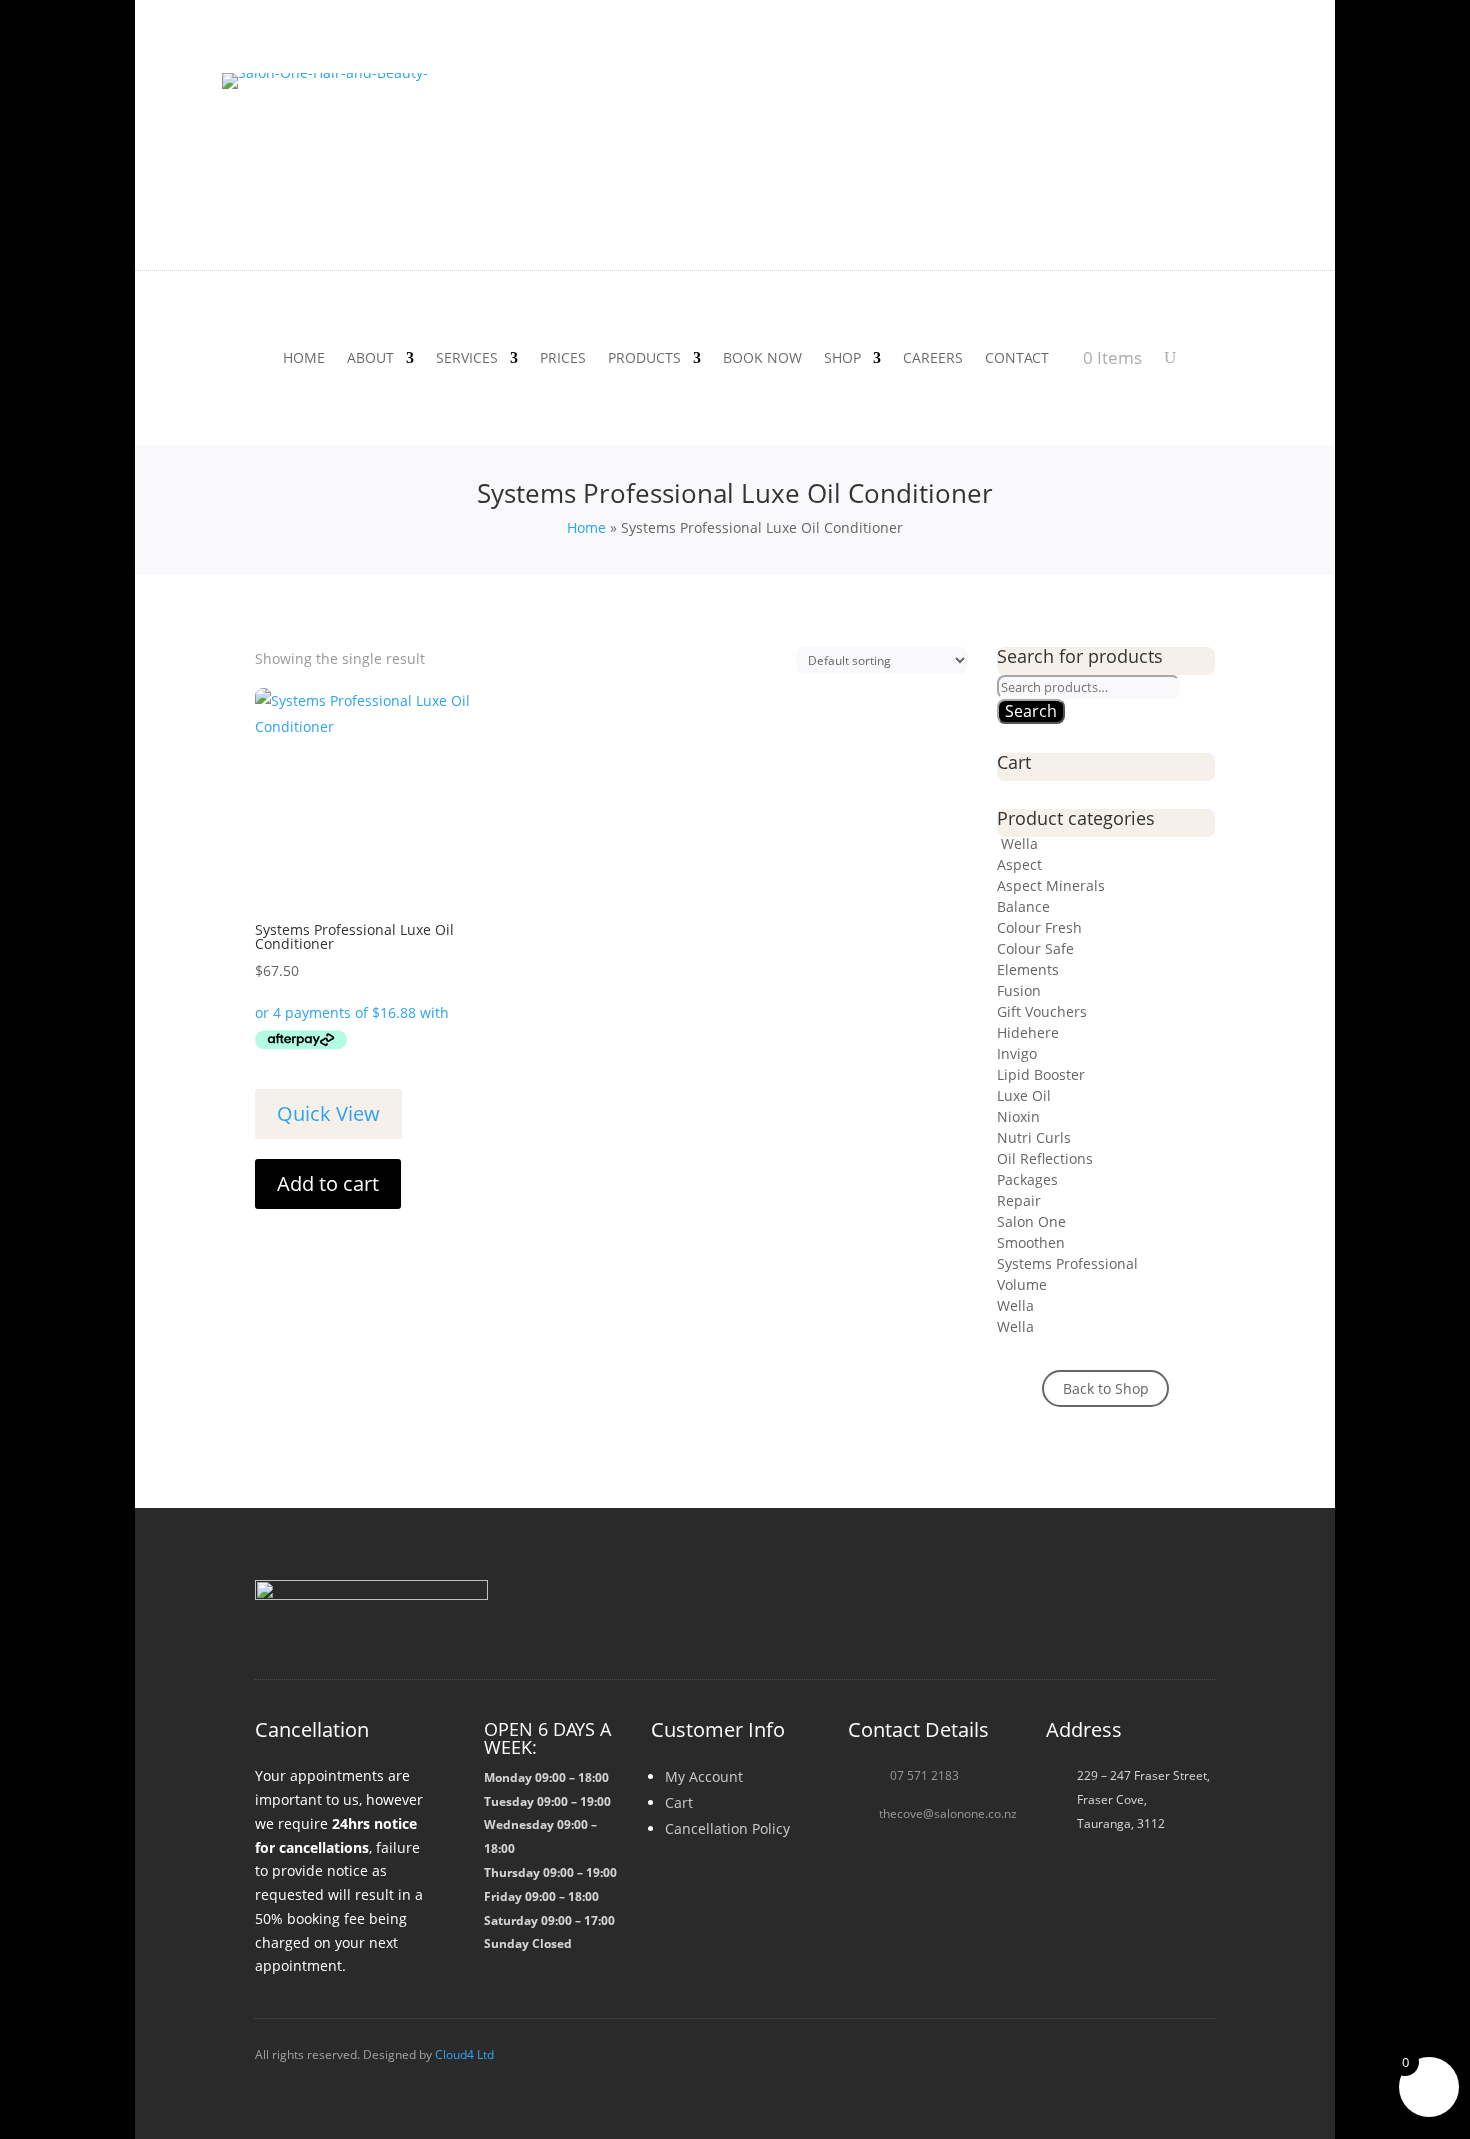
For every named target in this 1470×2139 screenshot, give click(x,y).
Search (1031, 711)
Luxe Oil (1024, 1095)
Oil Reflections (1045, 1158)
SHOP (842, 359)
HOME (304, 359)
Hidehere (1028, 1032)
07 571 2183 (924, 1775)
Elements (1028, 969)
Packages (1027, 1179)
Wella (1017, 843)
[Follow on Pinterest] (1195, 1613)
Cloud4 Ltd (464, 2054)
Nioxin (1018, 1116)
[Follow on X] (1147, 1613)
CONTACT (1017, 359)
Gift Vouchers (1042, 1011)
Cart (679, 1802)
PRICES (563, 359)
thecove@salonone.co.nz (948, 1813)
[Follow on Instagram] (1099, 1613)
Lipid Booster (1041, 1074)
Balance (1023, 906)
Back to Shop (1106, 1388)
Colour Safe (1035, 948)
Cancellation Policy (727, 1828)
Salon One (1031, 1221)
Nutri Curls (1034, 1137)
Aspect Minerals (1051, 885)
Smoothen (1031, 1242)
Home (586, 527)
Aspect (1019, 864)
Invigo (1017, 1053)
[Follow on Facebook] (1051, 1613)
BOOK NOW (762, 359)
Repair (1019, 1200)
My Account (704, 1776)
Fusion (1019, 990)
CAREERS (933, 359)
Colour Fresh (1039, 927)
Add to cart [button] (328, 1183)
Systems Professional (1067, 1263)
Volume (1022, 1284)
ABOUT (370, 359)
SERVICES (467, 359)
